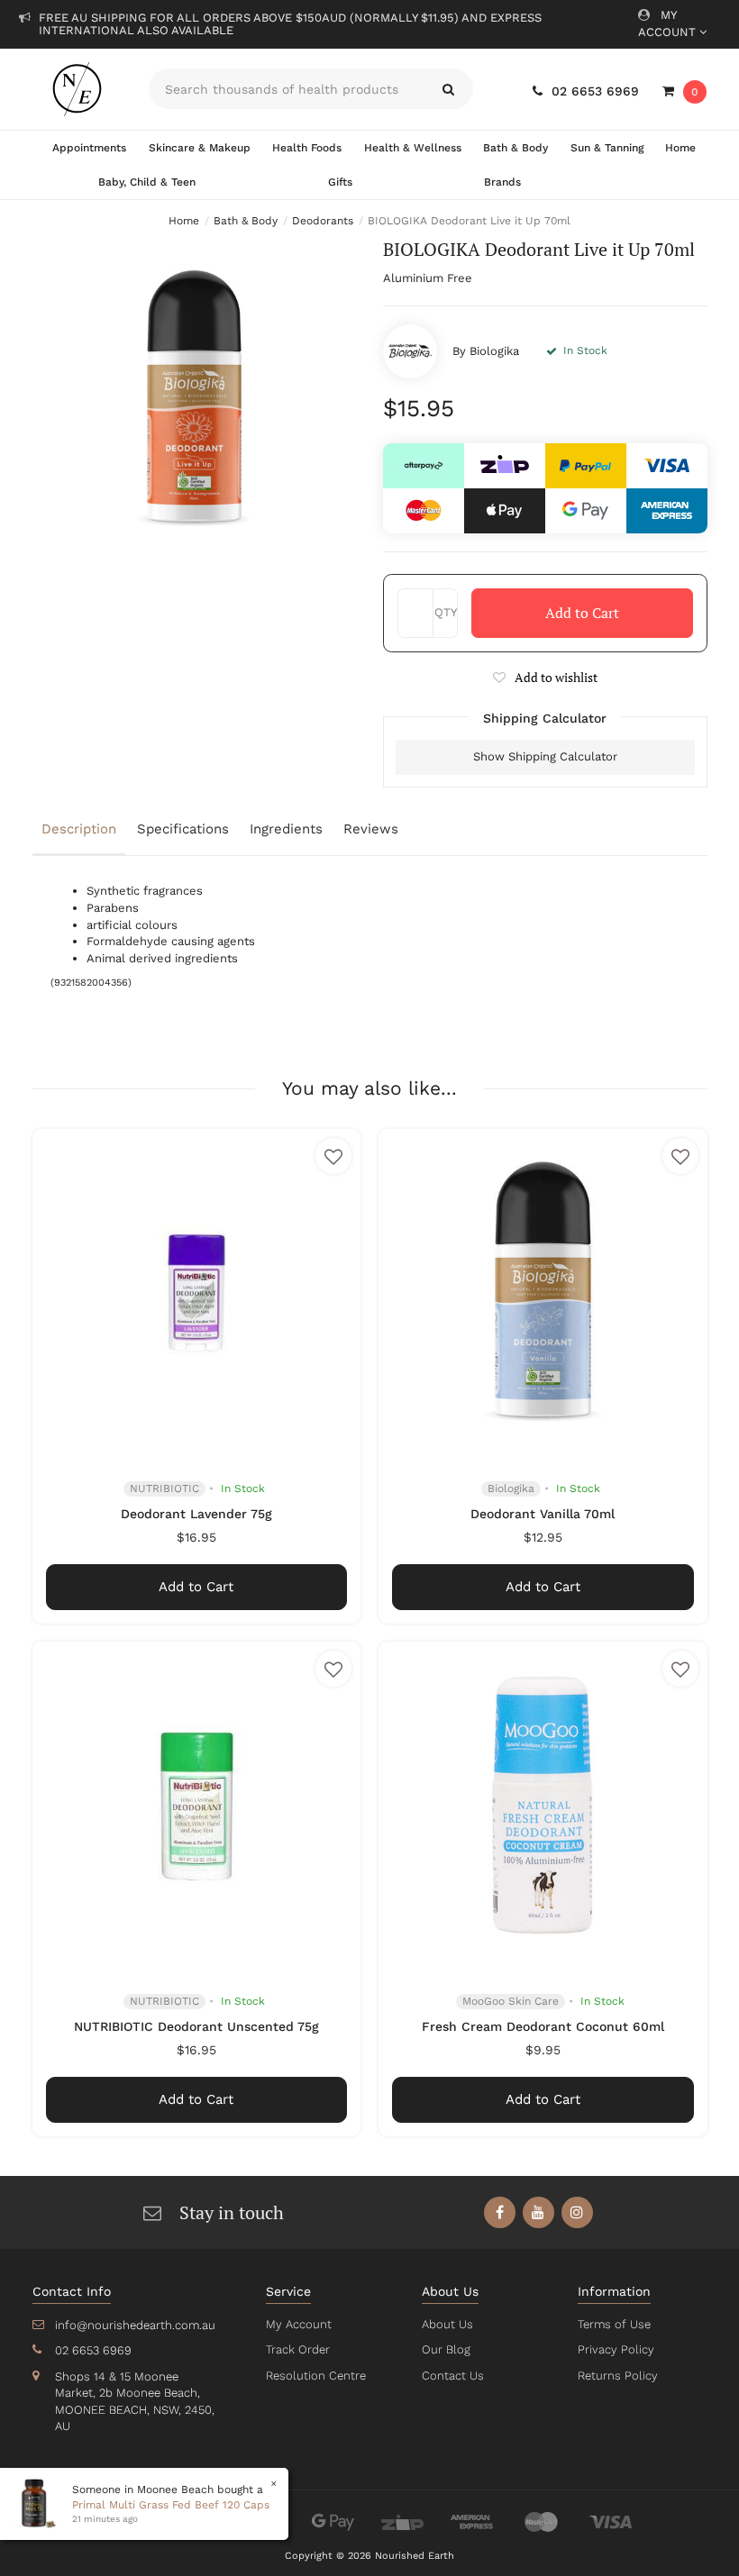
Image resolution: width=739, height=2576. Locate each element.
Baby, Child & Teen (147, 182)
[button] (545, 677)
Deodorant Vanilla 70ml (543, 1514)
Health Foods (307, 148)
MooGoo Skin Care (511, 2001)
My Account (669, 23)
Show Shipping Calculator (545, 756)
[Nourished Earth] (78, 89)
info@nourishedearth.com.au (135, 2325)
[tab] (80, 831)
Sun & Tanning (607, 148)
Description (79, 829)
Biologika (494, 351)
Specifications (183, 829)
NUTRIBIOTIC (164, 1488)
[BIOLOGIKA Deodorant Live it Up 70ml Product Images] (195, 400)
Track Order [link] (298, 2349)
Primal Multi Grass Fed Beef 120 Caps (171, 2505)
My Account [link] (299, 2324)
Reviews (371, 829)
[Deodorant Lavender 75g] (197, 1293)
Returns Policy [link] (618, 2376)
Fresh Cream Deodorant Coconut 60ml (543, 2026)
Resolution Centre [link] (316, 2376)
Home (680, 148)
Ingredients (286, 829)
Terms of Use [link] (614, 2324)
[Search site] (448, 89)
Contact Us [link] (453, 2376)
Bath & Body (515, 148)
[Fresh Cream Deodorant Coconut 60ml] (543, 1806)
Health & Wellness (413, 148)
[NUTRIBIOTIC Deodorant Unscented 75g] (197, 1806)
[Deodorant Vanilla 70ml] (543, 1293)
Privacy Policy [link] (616, 2349)
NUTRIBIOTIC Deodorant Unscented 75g (196, 2026)
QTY (446, 612)
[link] (500, 2212)
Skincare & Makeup (200, 148)
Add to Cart (582, 613)
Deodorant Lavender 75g (196, 1514)
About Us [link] (447, 2324)
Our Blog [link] (446, 2349)
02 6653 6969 (595, 91)
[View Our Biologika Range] (410, 351)
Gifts (340, 182)
